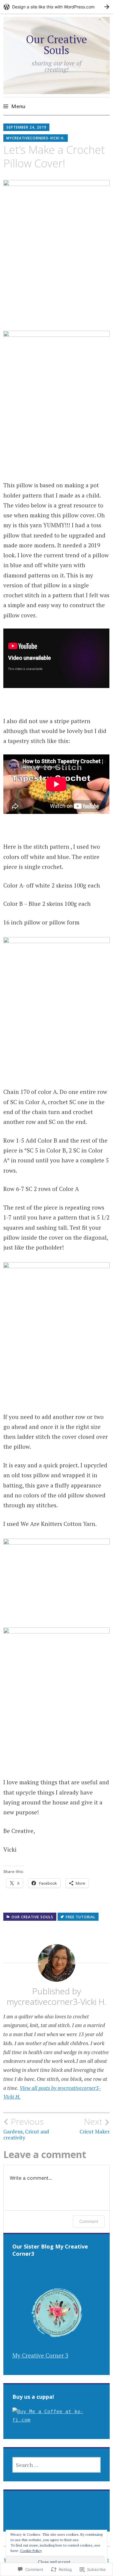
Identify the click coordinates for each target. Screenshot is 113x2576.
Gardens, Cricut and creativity (26, 2129)
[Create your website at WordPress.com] (56, 7)
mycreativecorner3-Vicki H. (36, 138)
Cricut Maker (95, 2126)
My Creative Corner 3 (40, 2355)
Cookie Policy (31, 2551)
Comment (89, 2221)
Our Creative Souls (56, 45)
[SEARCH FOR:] (57, 2465)
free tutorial (81, 1917)
